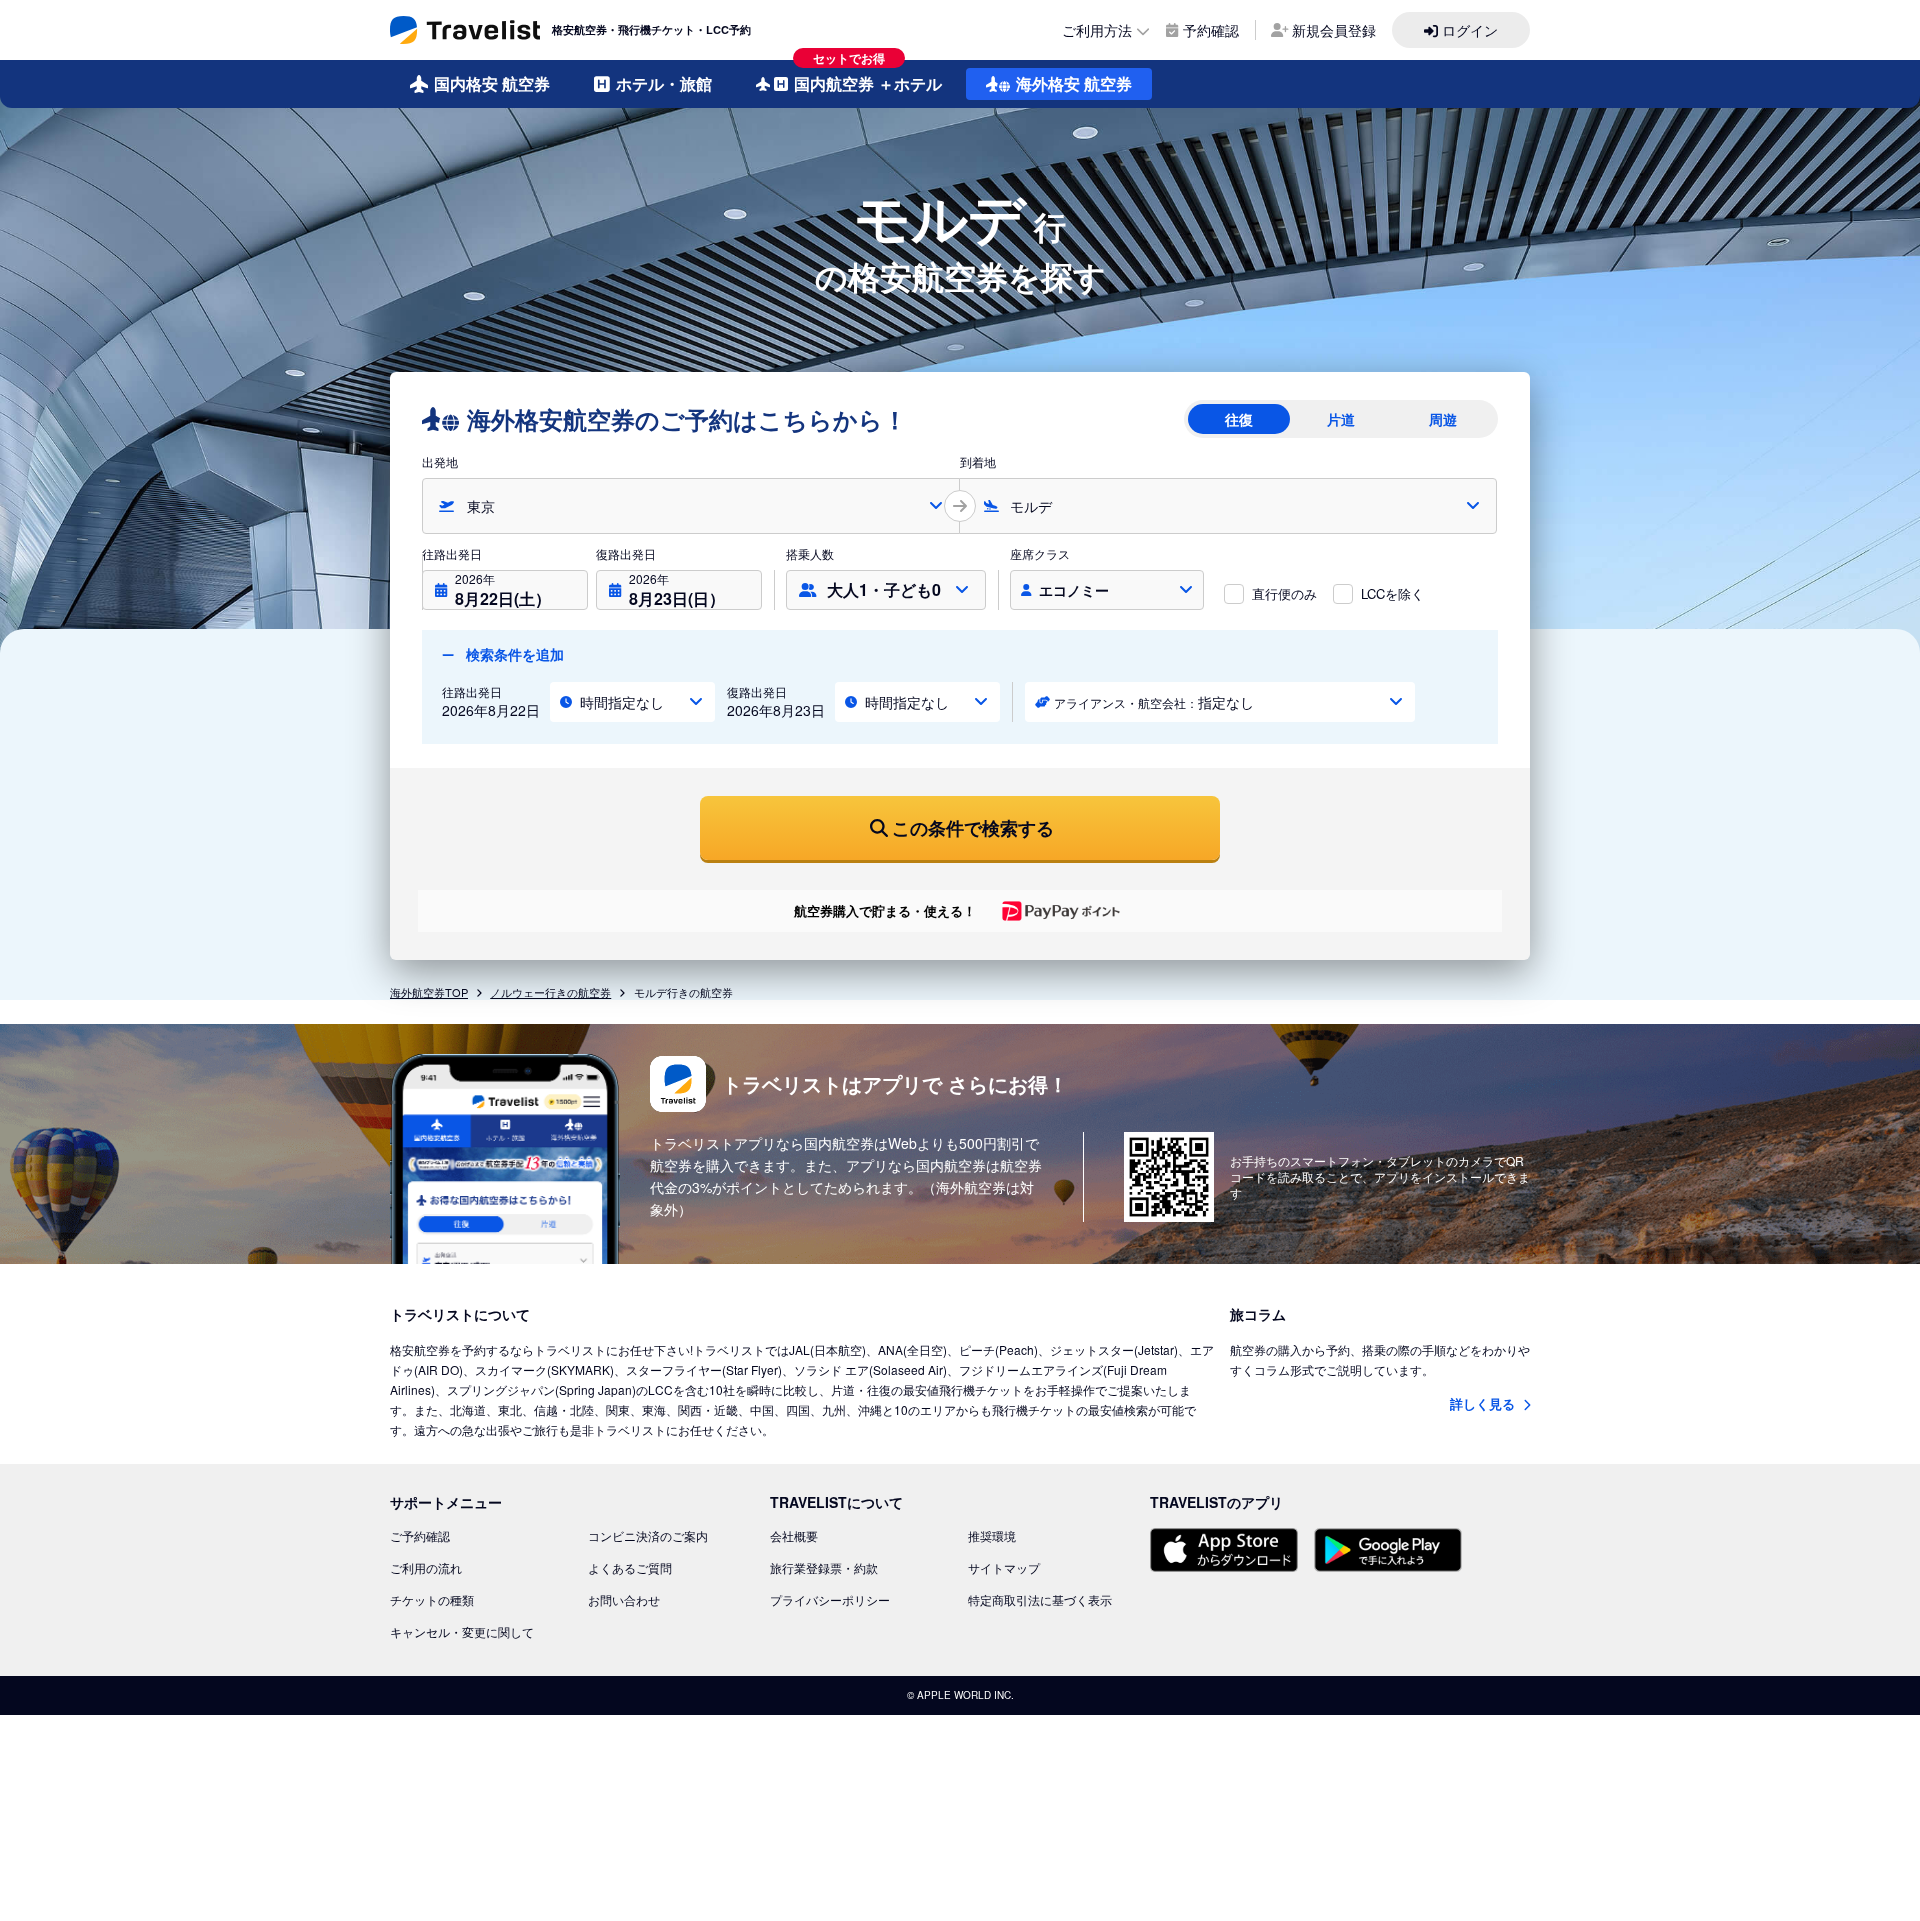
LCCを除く (1392, 593)
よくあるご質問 (630, 1567)
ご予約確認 (420, 1535)
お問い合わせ (624, 1599)
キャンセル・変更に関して (462, 1631)
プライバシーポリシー (830, 1599)
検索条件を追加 (513, 654)
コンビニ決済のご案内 (648, 1535)
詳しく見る (1484, 1403)
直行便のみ (1284, 593)
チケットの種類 (432, 1599)
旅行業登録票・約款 (824, 1567)
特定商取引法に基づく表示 (1040, 1599)
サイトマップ (1004, 1567)
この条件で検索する (973, 828)
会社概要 (794, 1535)
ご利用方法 (1097, 30)
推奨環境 (992, 1535)
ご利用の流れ (426, 1567)
